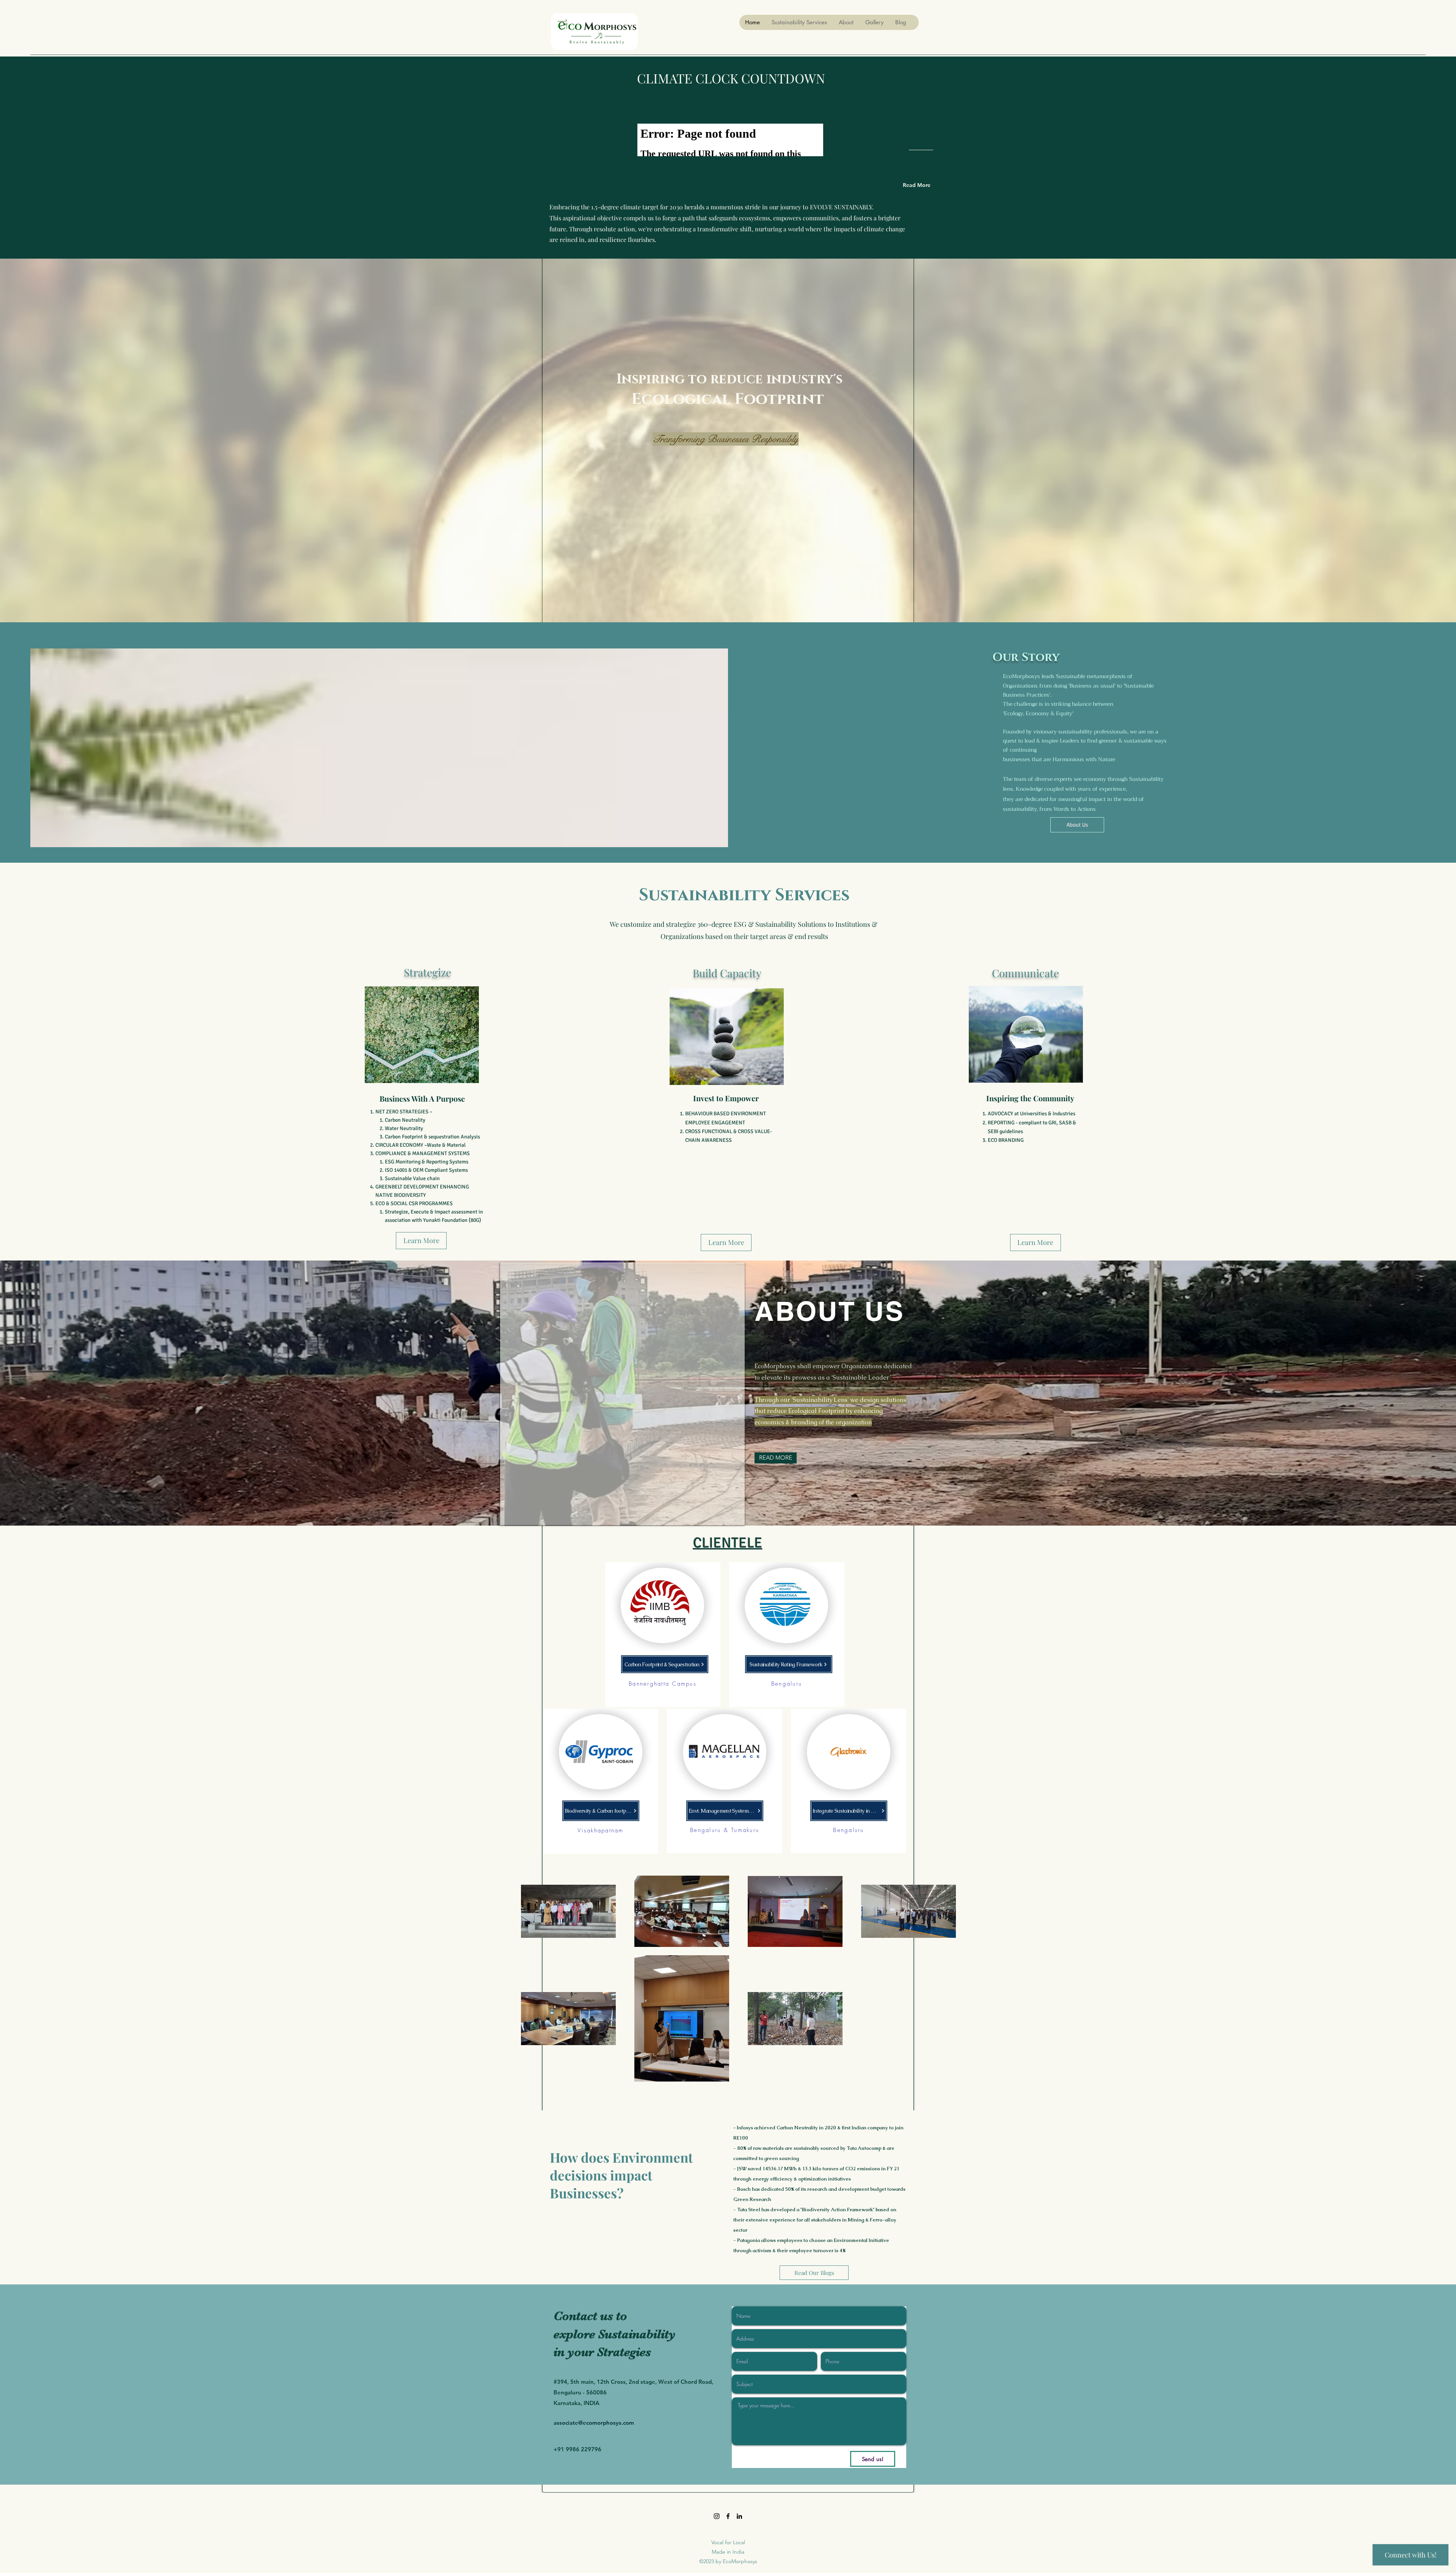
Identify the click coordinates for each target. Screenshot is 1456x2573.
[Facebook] (728, 2516)
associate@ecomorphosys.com (594, 2423)
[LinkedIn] (739, 2516)
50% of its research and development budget (836, 2189)
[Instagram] (717, 2516)
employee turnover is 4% (817, 2250)
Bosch (744, 2189)
